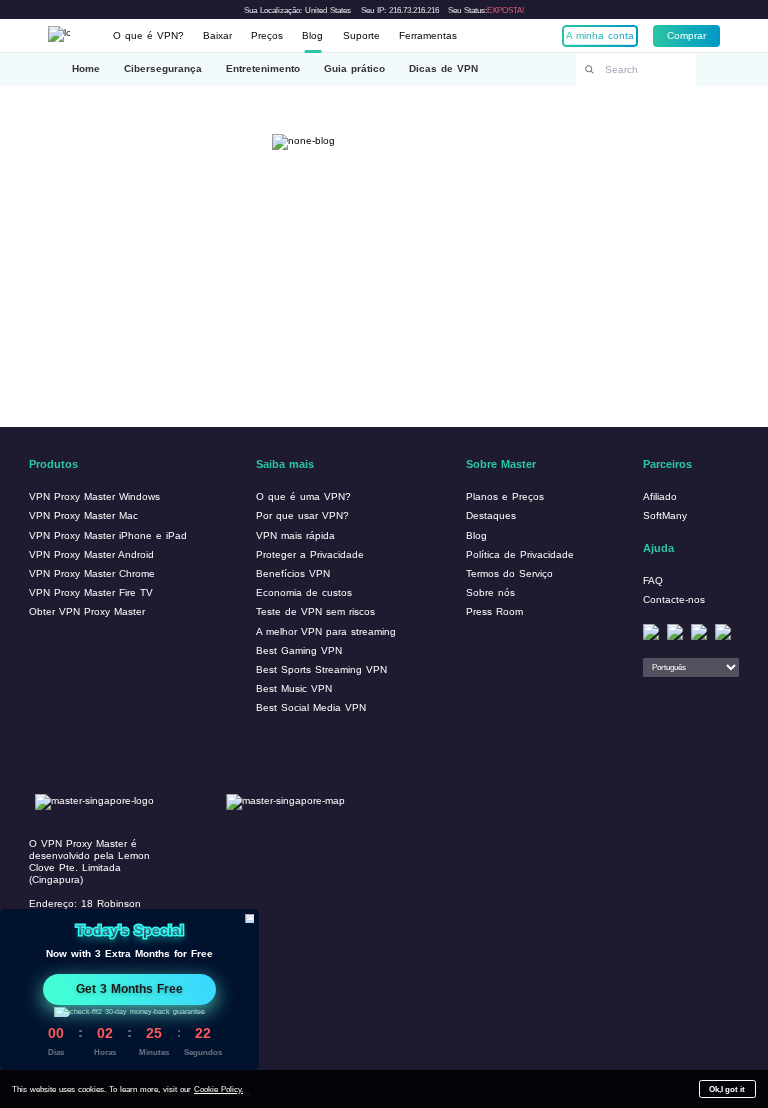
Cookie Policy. (218, 1089)
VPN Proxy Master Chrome (92, 573)
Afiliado (660, 496)
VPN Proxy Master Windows (94, 496)
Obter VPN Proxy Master (87, 611)
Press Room (494, 611)
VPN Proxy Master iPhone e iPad (108, 535)
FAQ (653, 580)
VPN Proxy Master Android (91, 554)
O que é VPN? (148, 35)
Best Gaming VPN (299, 650)
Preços (267, 35)
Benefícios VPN (293, 573)
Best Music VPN (294, 688)
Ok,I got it (727, 1089)
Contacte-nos (674, 599)
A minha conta (600, 35)
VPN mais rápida (295, 535)
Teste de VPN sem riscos (315, 611)
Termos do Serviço (509, 573)
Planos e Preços (505, 496)
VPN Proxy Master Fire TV (91, 592)
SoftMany (665, 515)
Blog (312, 35)
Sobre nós (490, 592)
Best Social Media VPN (311, 707)
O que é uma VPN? (303, 496)
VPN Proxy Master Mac (83, 515)
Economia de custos (304, 592)
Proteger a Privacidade (310, 554)
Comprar (686, 35)
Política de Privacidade (520, 554)
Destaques (491, 515)
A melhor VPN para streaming (326, 631)
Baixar (217, 35)
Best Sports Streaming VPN (321, 669)
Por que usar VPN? (302, 515)
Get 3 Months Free (129, 989)
